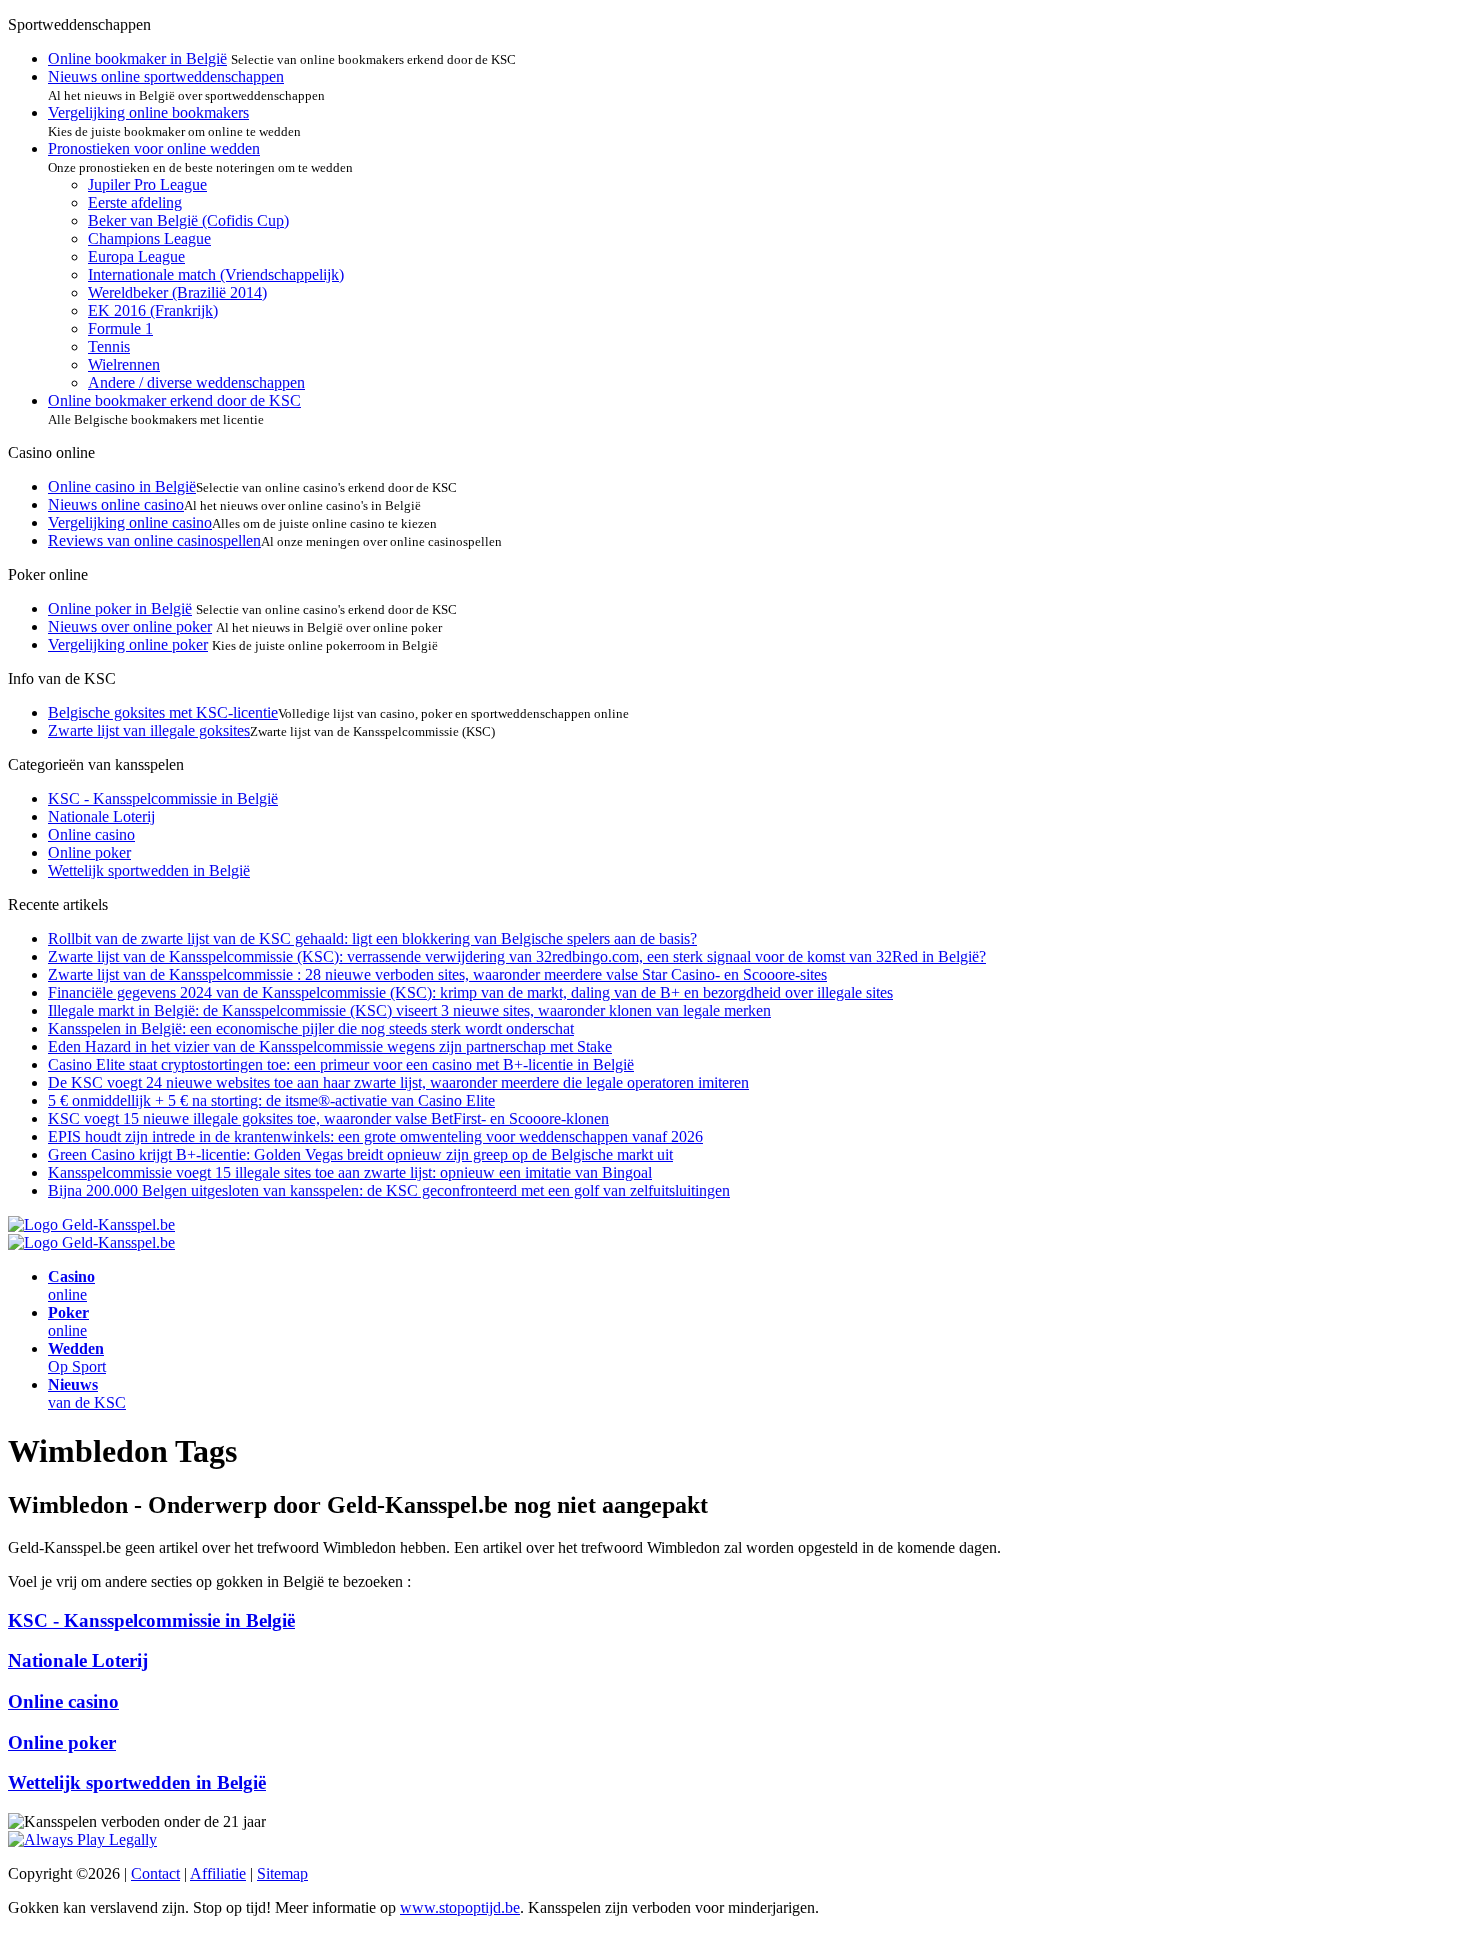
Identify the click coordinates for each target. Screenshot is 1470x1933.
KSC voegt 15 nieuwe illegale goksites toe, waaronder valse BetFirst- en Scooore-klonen (328, 1118)
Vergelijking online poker (128, 644)
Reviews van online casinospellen (154, 540)
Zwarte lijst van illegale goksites (149, 730)
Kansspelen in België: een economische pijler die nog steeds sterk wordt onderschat (311, 1028)
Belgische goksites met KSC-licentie (163, 712)
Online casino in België (122, 486)
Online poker (89, 852)
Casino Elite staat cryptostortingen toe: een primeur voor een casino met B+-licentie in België (341, 1064)
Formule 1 (120, 328)
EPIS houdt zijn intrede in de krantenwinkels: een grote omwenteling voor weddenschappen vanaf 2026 (375, 1136)
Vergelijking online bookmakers (148, 112)
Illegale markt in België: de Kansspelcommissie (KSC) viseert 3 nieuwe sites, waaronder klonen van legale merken (409, 1010)
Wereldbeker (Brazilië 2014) (177, 292)
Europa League (136, 256)
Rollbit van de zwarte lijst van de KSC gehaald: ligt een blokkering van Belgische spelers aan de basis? (372, 938)
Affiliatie (218, 1873)
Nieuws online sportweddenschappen (166, 76)
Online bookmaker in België (137, 58)
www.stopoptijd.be (460, 1907)
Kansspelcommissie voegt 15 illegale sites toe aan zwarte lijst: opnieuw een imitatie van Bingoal (350, 1172)
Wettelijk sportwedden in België (149, 870)
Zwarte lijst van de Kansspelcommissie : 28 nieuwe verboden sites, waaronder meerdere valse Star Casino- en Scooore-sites (437, 974)
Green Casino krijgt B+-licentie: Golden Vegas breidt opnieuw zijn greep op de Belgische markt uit (360, 1154)
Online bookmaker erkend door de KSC (174, 400)
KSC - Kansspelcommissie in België (163, 798)
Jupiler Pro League (147, 184)
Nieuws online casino (116, 504)
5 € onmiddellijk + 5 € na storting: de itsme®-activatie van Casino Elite (271, 1100)
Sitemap (282, 1873)
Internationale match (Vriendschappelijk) (216, 274)
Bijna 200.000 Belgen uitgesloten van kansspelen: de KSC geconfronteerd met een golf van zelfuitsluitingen (389, 1190)
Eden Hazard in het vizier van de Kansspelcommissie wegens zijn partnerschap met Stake (330, 1046)
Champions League (149, 238)
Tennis (109, 346)
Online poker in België (120, 608)
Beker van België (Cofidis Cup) (188, 220)
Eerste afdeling (135, 202)
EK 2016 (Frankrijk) (153, 310)
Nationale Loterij (101, 816)
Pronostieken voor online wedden (154, 148)
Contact (155, 1873)
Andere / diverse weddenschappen (196, 382)
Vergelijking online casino (130, 522)
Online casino (91, 834)
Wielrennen (124, 364)
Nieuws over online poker (130, 626)
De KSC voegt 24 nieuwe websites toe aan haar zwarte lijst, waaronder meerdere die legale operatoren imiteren (398, 1082)
